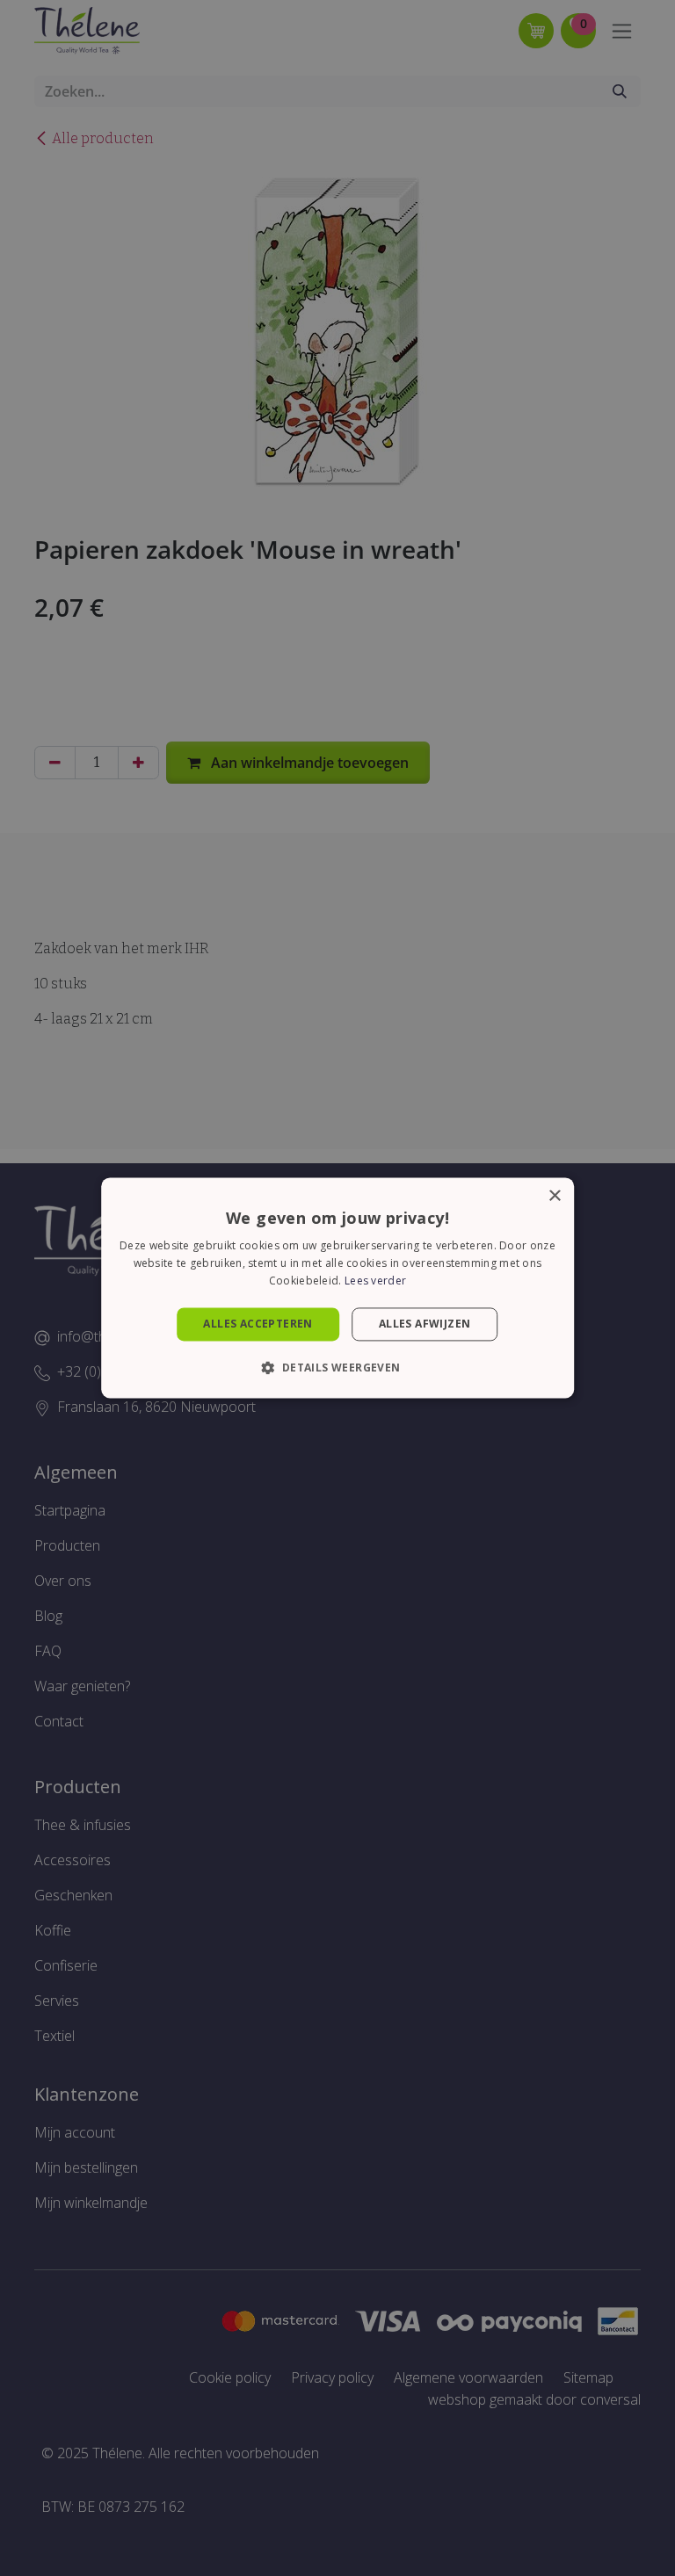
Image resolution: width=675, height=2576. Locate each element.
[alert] (337, 1288)
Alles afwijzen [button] (425, 1324)
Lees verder (375, 1281)
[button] (337, 1368)
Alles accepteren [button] (258, 1324)
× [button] (554, 1196)
